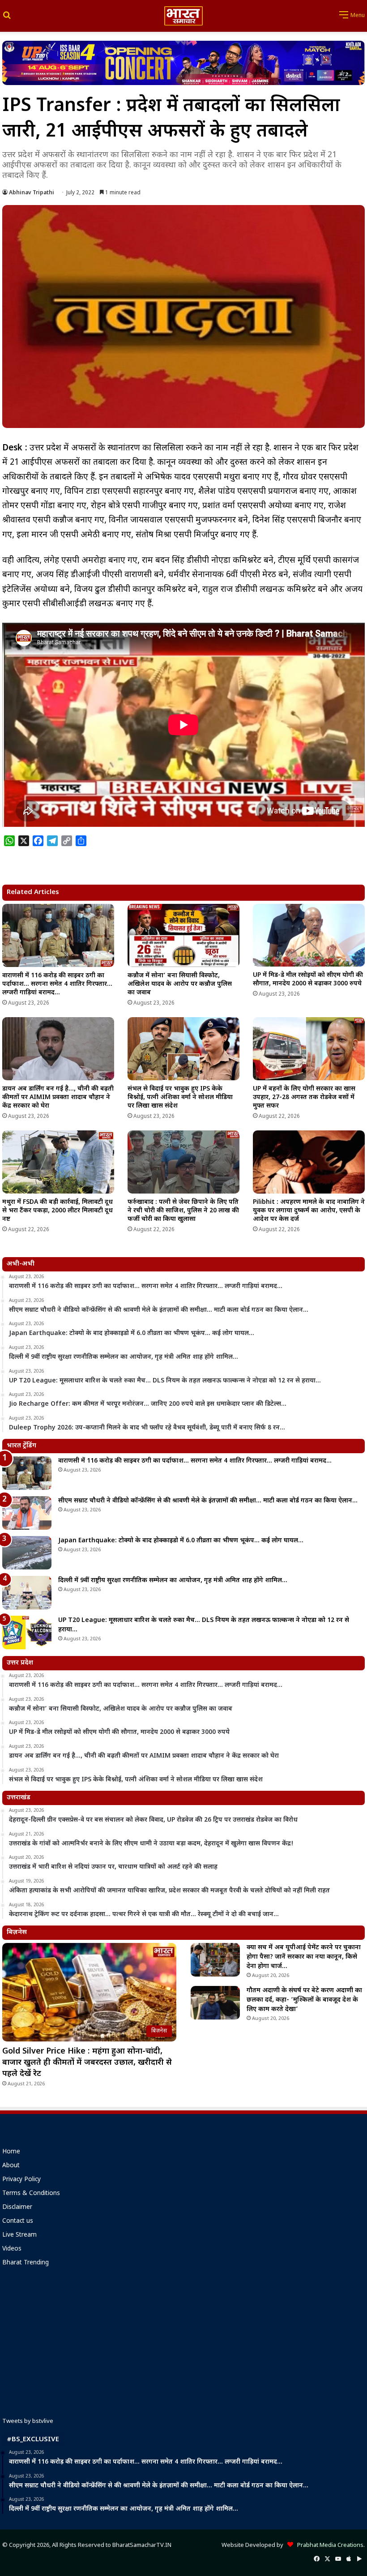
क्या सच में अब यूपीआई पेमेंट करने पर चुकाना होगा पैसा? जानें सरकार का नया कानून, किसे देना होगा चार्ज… (304, 1957)
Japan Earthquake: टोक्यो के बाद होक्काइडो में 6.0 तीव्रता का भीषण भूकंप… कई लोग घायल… (181, 1541)
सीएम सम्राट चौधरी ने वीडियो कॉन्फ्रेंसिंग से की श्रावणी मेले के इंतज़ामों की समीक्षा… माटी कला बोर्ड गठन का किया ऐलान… (208, 1501)
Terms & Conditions (31, 2194)
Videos (12, 2249)
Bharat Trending (26, 2263)
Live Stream (19, 2235)
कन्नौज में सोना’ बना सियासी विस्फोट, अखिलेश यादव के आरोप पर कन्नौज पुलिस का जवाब (180, 984)
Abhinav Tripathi (32, 193)
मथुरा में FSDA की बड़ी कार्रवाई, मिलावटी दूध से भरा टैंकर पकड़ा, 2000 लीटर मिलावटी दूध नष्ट (58, 1211)
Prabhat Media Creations (328, 2545)
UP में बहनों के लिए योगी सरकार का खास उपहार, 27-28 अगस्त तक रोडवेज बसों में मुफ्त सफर (304, 1098)
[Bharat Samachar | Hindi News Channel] (183, 16)
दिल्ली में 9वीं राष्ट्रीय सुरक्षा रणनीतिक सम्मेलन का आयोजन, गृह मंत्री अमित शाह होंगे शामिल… (173, 1581)
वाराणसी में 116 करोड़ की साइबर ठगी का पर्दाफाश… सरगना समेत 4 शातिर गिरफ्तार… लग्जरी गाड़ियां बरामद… (57, 984)
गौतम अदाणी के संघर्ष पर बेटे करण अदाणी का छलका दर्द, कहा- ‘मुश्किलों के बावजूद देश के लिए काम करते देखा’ (304, 2000)
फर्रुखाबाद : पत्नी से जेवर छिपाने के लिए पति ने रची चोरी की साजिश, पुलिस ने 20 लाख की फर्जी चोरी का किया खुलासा (183, 1211)
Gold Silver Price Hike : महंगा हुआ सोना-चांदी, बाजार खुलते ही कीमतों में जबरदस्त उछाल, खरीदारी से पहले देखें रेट (87, 2063)
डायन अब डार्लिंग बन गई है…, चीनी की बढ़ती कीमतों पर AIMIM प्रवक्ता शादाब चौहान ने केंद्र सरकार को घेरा (58, 1098)
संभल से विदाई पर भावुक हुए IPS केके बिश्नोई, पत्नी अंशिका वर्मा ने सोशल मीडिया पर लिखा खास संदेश (180, 1098)
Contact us (18, 2221)
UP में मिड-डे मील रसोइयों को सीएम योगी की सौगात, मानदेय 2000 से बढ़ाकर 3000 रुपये (308, 980)
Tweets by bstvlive (28, 2421)
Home (11, 2152)
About (11, 2166)
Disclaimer (17, 2208)
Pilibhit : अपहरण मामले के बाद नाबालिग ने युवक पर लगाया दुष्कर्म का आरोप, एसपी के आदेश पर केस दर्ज (309, 1211)
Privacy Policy (21, 2180)
